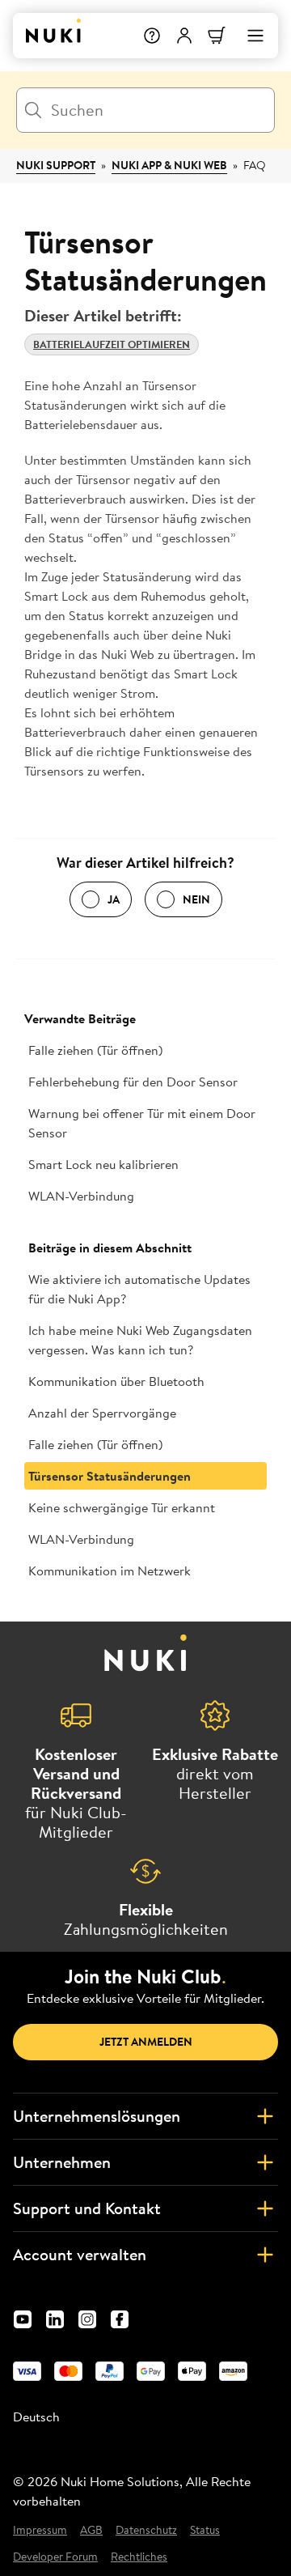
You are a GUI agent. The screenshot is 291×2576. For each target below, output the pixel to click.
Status (205, 2530)
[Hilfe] (152, 36)
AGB (91, 2530)
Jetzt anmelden (146, 2042)
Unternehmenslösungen (97, 2116)
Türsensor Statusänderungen (110, 1476)
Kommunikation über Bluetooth (116, 1381)
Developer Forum (55, 2557)
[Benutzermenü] (184, 36)
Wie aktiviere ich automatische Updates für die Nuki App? (139, 1289)
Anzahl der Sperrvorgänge (102, 1413)
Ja (114, 899)
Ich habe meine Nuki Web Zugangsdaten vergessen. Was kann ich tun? (140, 1340)
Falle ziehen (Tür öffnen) (95, 1050)
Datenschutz (146, 2530)
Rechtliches (139, 2557)
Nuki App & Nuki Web (169, 165)
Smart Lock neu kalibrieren (103, 1164)
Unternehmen (62, 2162)
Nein (196, 899)
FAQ (255, 165)
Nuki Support (56, 165)
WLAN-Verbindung (81, 1196)
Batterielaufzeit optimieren (112, 344)
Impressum (40, 2530)
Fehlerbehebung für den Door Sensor (133, 1082)
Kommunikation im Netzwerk (110, 1571)
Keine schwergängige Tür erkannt (122, 1507)
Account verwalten (80, 2254)
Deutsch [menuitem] (36, 2417)
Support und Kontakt (87, 2208)
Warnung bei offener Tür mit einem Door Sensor (142, 1123)
